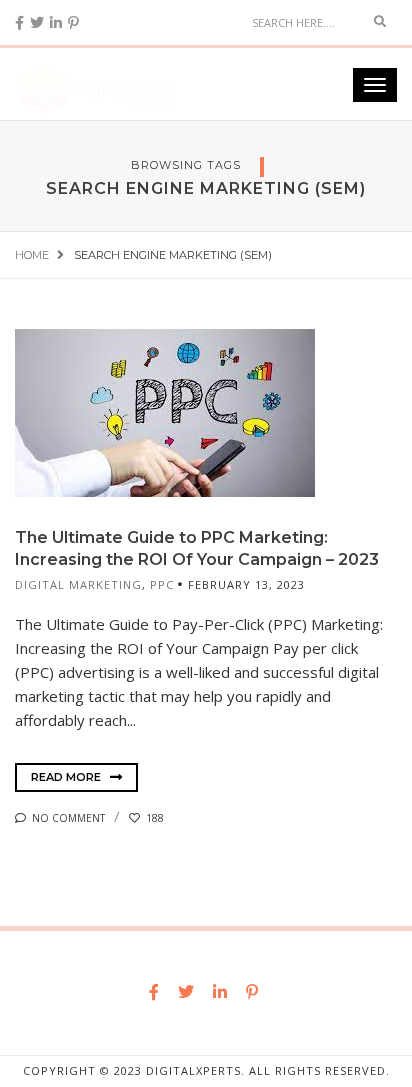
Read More (67, 777)
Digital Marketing (78, 584)
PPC (162, 584)
